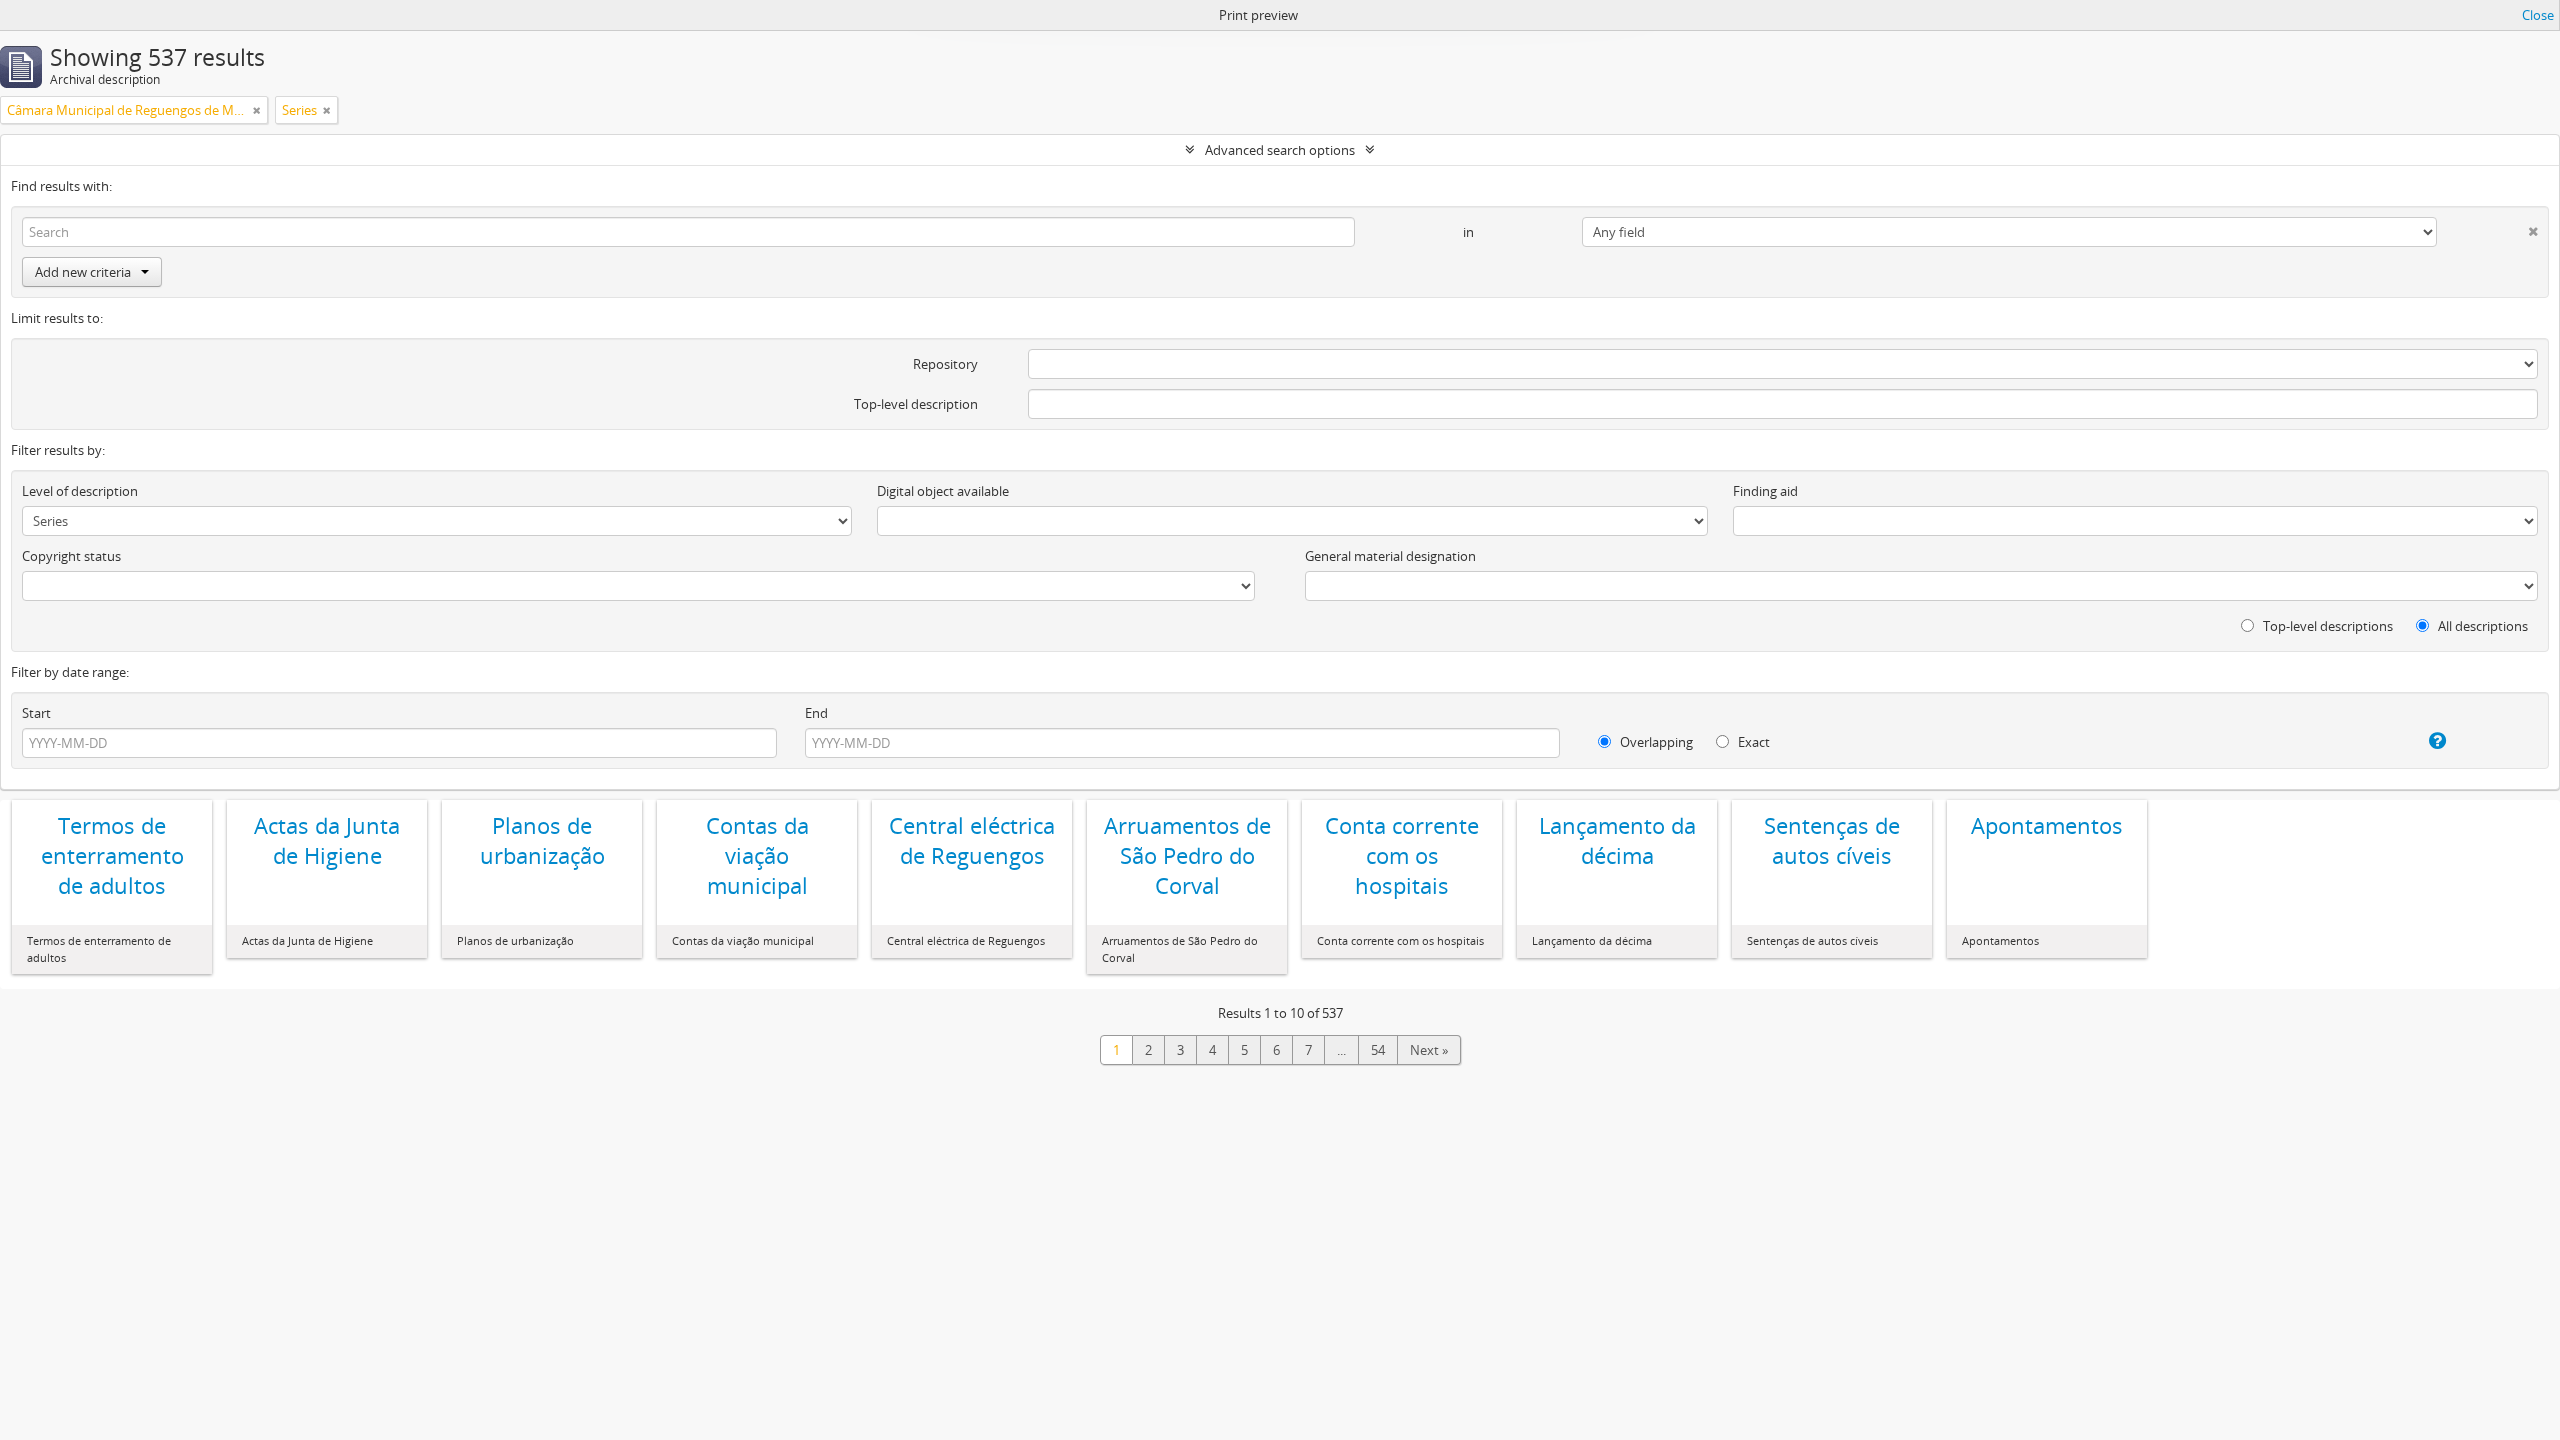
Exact (1752, 742)
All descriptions (2481, 626)
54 (1378, 1050)
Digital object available (943, 491)
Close (2538, 15)
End (816, 713)
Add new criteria (83, 272)
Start (36, 713)
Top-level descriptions (2326, 626)
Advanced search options (1280, 150)
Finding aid (1765, 491)
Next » (1429, 1050)
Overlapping (1655, 742)
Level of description (80, 491)
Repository (945, 364)
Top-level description (916, 404)
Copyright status (71, 556)
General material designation (1390, 556)
